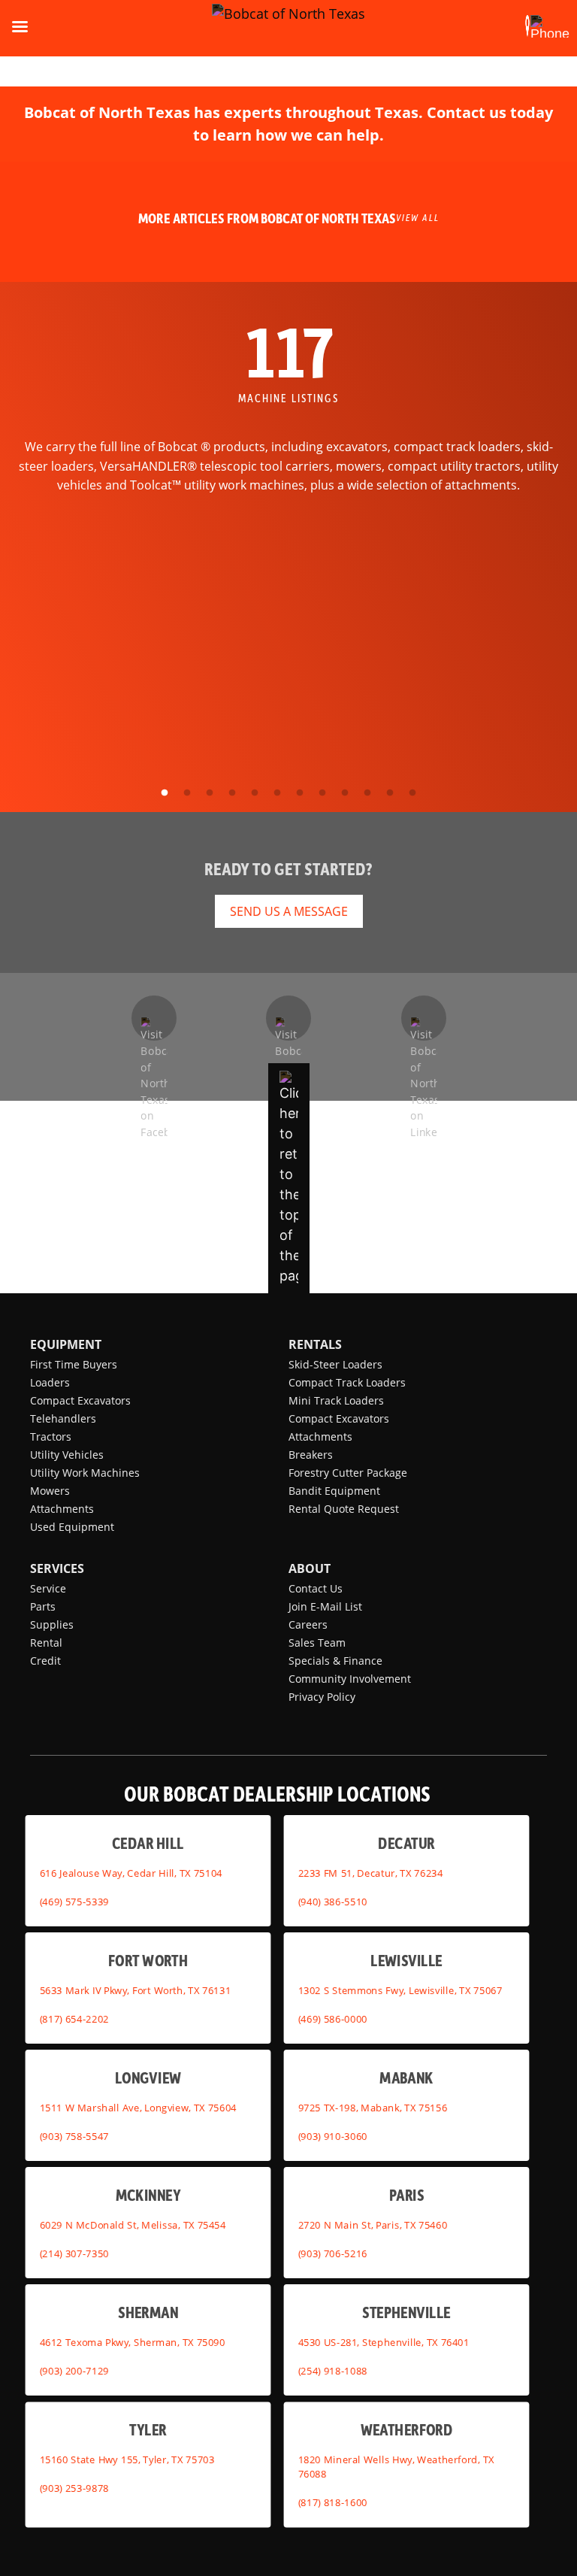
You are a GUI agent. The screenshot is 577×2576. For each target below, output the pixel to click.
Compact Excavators (80, 1400)
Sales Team (317, 1643)
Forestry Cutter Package (348, 1473)
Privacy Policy (322, 1697)
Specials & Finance (335, 1661)
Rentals (315, 1344)
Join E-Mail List (325, 1606)
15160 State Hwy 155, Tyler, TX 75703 (127, 2459)
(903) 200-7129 (74, 2370)
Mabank (406, 2077)
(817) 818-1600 (333, 2502)
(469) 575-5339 (74, 1901)
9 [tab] (345, 793)
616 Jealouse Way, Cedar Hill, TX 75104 (131, 1872)
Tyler (148, 2429)
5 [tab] (255, 793)
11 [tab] (390, 793)
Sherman (148, 2312)
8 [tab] (322, 793)
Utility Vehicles (67, 1455)
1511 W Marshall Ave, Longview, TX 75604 (138, 2107)
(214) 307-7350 (74, 2253)
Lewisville (406, 1960)
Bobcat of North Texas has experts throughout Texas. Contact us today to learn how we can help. (288, 124)
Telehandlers (63, 1418)
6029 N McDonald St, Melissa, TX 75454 (133, 2224)
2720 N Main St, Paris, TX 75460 (373, 2224)
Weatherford (407, 2429)
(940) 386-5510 (333, 1901)
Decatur (406, 1843)
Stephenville (406, 2312)
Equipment (66, 1344)
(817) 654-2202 (74, 2018)
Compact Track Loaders (347, 1382)
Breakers (311, 1455)
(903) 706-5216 (333, 2253)
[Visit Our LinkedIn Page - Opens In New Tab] (424, 1018)
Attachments (62, 1509)
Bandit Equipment (334, 1491)
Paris (407, 2194)
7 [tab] (300, 793)
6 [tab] (277, 793)
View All (418, 217)
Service (48, 1588)
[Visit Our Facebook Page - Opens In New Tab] (154, 1018)
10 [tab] (367, 793)
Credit (45, 1661)
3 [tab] (210, 793)
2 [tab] (187, 793)
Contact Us (316, 1588)
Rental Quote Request (344, 1509)
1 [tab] (165, 793)
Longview (148, 2077)
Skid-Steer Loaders (335, 1364)
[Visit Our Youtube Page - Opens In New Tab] (288, 1018)
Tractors (51, 1436)
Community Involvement (350, 1679)
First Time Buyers (74, 1364)
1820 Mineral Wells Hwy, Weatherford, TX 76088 (396, 2467)
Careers (308, 1624)
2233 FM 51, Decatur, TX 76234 (371, 1872)
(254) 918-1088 (333, 2370)
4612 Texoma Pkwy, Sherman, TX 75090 (133, 2341)
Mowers (50, 1491)
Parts (43, 1606)
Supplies (52, 1624)
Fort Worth (148, 1960)
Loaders (50, 1382)
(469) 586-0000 (333, 2018)
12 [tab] (412, 793)
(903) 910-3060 (333, 2135)
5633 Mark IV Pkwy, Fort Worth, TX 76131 (136, 1990)
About (310, 1568)
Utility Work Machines (85, 1473)
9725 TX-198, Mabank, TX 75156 (373, 2107)
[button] (527, 26)
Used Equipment (72, 1527)
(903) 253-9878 (74, 2488)
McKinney (148, 2194)
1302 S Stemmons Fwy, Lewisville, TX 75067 (400, 1990)
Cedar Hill (148, 1843)
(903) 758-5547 (74, 2135)
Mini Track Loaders (336, 1400)
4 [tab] (232, 793)
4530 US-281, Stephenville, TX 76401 (384, 2341)
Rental (46, 1643)
